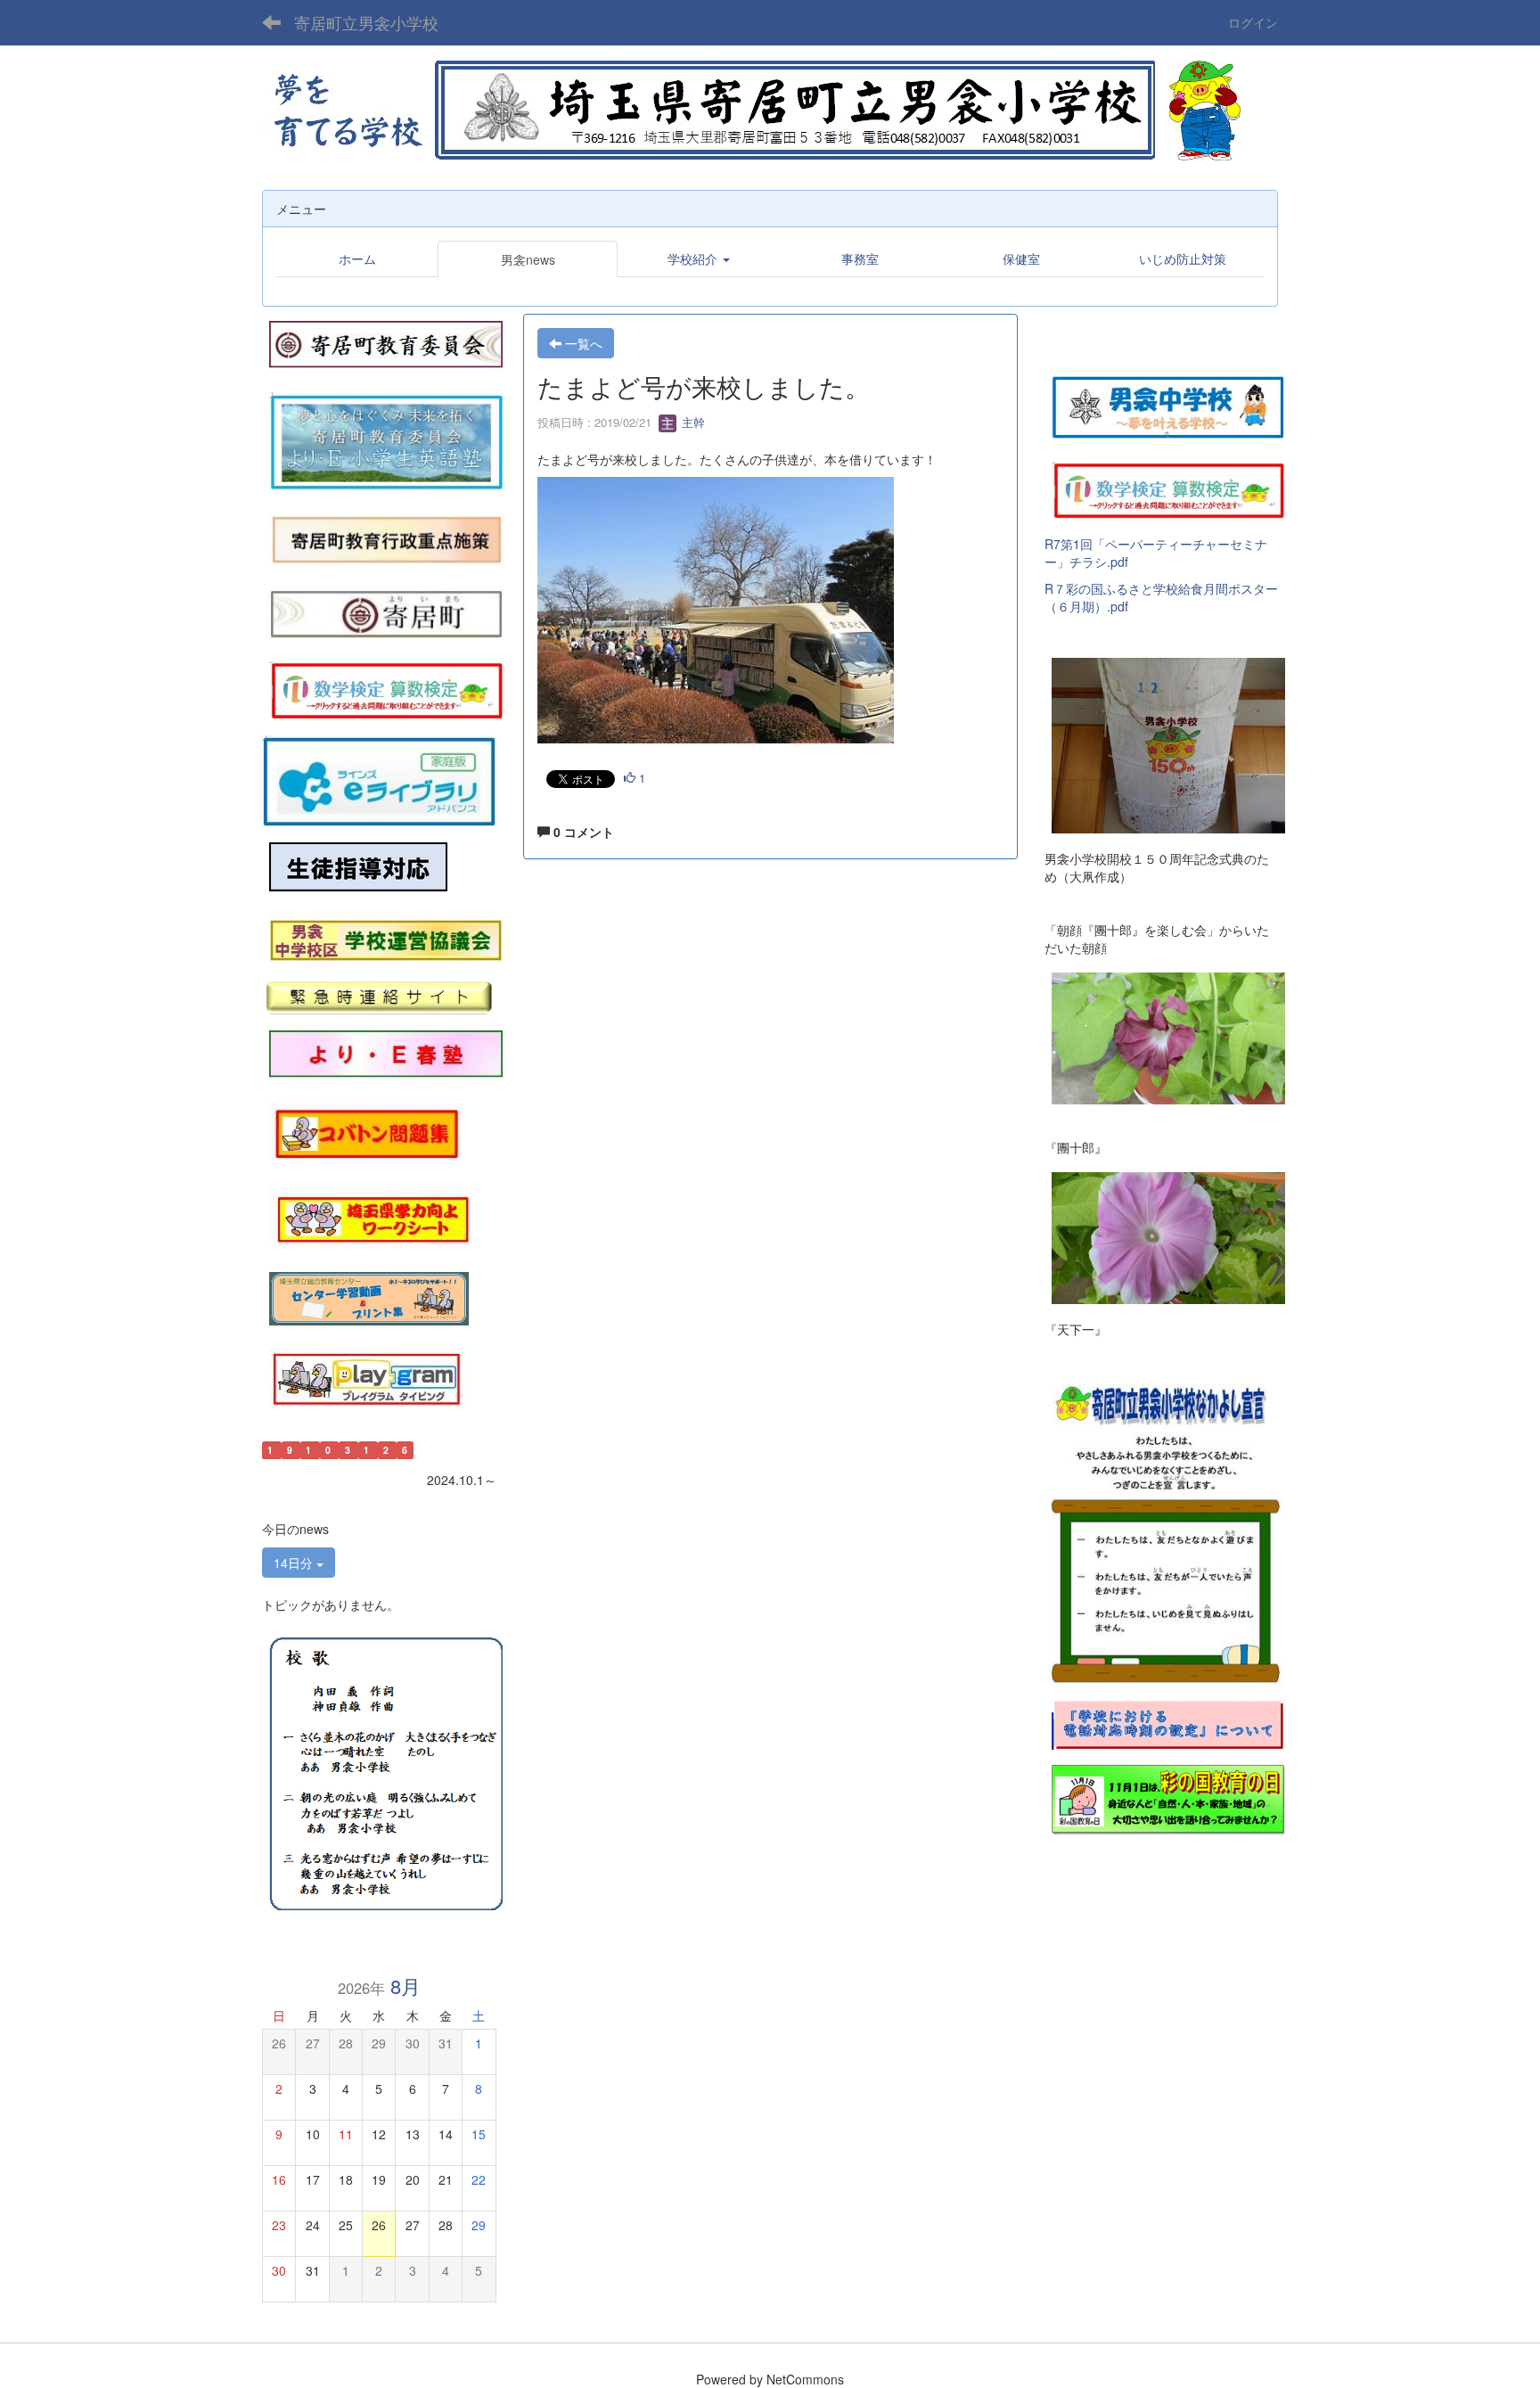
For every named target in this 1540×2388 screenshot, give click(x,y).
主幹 (692, 422)
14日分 (295, 1563)
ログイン (1253, 22)
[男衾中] (1168, 404)
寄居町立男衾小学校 (366, 22)
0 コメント (582, 832)
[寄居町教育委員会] (386, 342)
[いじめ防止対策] (358, 867)
